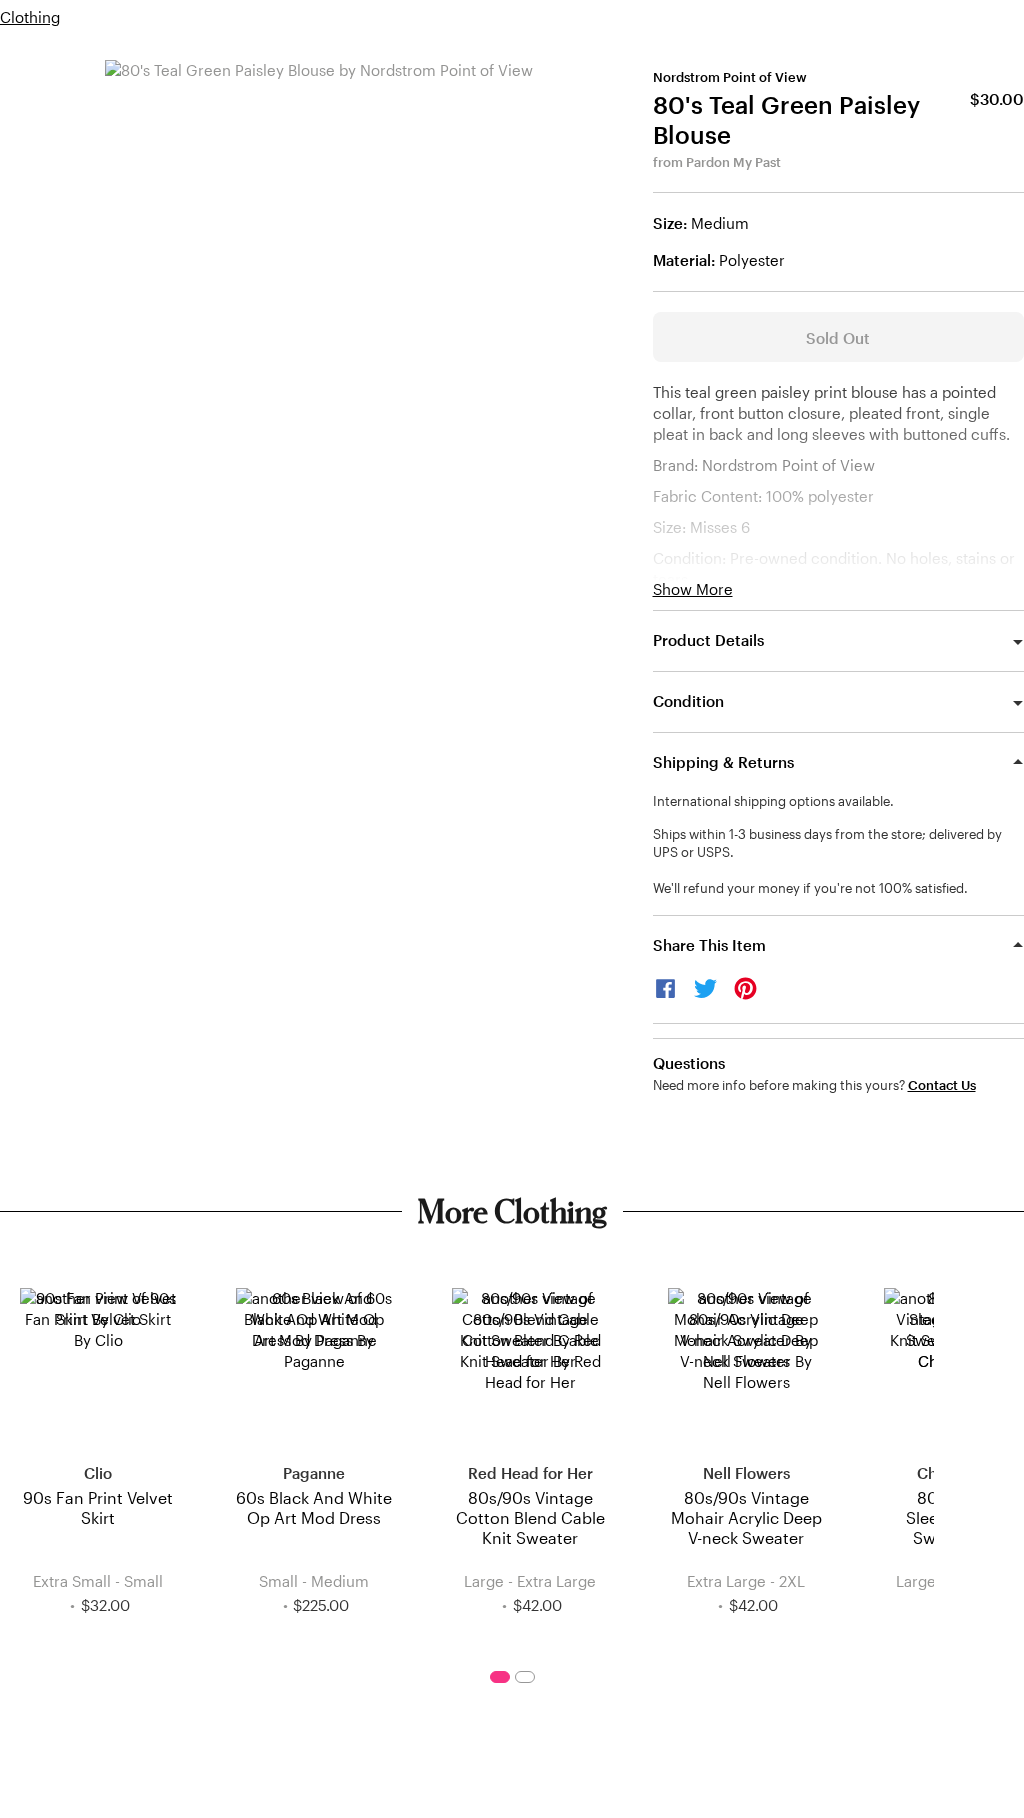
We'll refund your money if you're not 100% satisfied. (810, 888)
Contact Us (942, 1085)
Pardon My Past (733, 162)
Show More (693, 589)
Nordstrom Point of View (730, 77)
